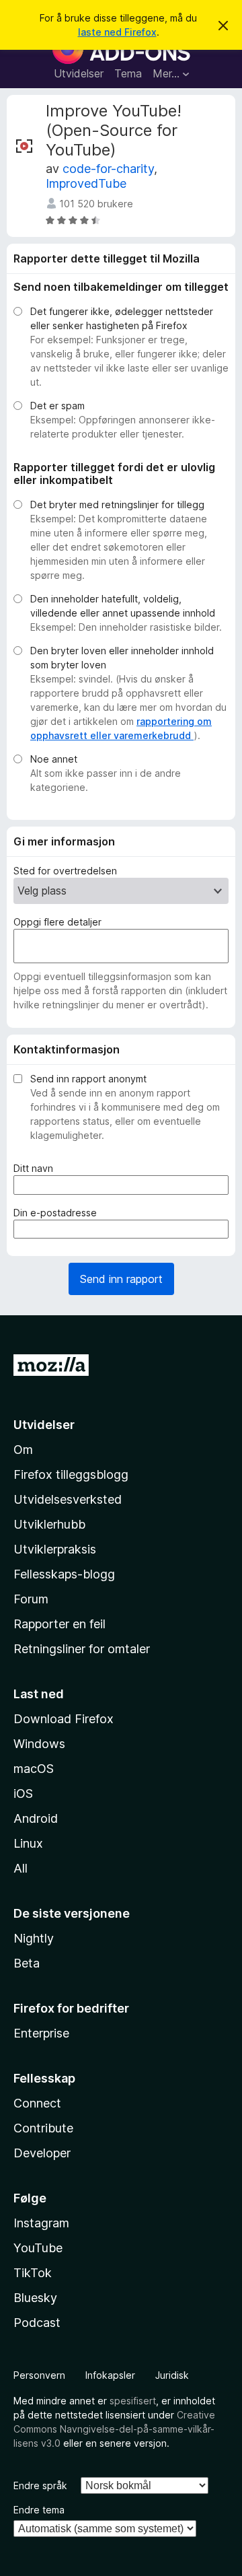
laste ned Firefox (117, 32)
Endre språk (40, 2485)
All (21, 1868)
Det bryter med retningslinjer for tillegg (117, 504)
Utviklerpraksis (55, 1549)
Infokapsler (110, 2375)
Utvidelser (79, 73)
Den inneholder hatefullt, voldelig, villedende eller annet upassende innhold (123, 606)
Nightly (34, 1938)
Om (23, 1450)
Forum (31, 1599)
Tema (128, 73)
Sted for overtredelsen (65, 871)
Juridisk (172, 2375)
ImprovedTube (86, 183)
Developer (42, 2153)
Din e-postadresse (58, 1213)
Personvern (39, 2375)
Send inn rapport (121, 1279)
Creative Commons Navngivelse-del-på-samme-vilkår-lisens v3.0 (114, 2429)
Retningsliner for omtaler (82, 1649)
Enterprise (41, 2033)
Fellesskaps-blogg (64, 1574)
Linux (28, 1843)
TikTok (33, 2273)
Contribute (43, 2128)
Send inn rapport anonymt (88, 1079)
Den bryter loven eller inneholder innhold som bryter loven (122, 658)
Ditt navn (36, 1169)
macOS (34, 1769)
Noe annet (54, 759)
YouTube (38, 2248)
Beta (27, 1963)
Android (36, 1818)
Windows (39, 1744)
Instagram (41, 2223)
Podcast (37, 2323)
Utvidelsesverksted (68, 1499)
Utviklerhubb (49, 1524)
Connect (37, 2103)
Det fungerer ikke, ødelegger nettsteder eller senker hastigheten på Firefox (122, 318)
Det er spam (57, 406)
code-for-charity (108, 169)
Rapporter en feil (59, 1624)
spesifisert (133, 2401)
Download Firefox (64, 1719)
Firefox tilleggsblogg (71, 1474)
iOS (23, 1794)
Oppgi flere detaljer (57, 922)
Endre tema (39, 2510)
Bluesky (35, 2298)
